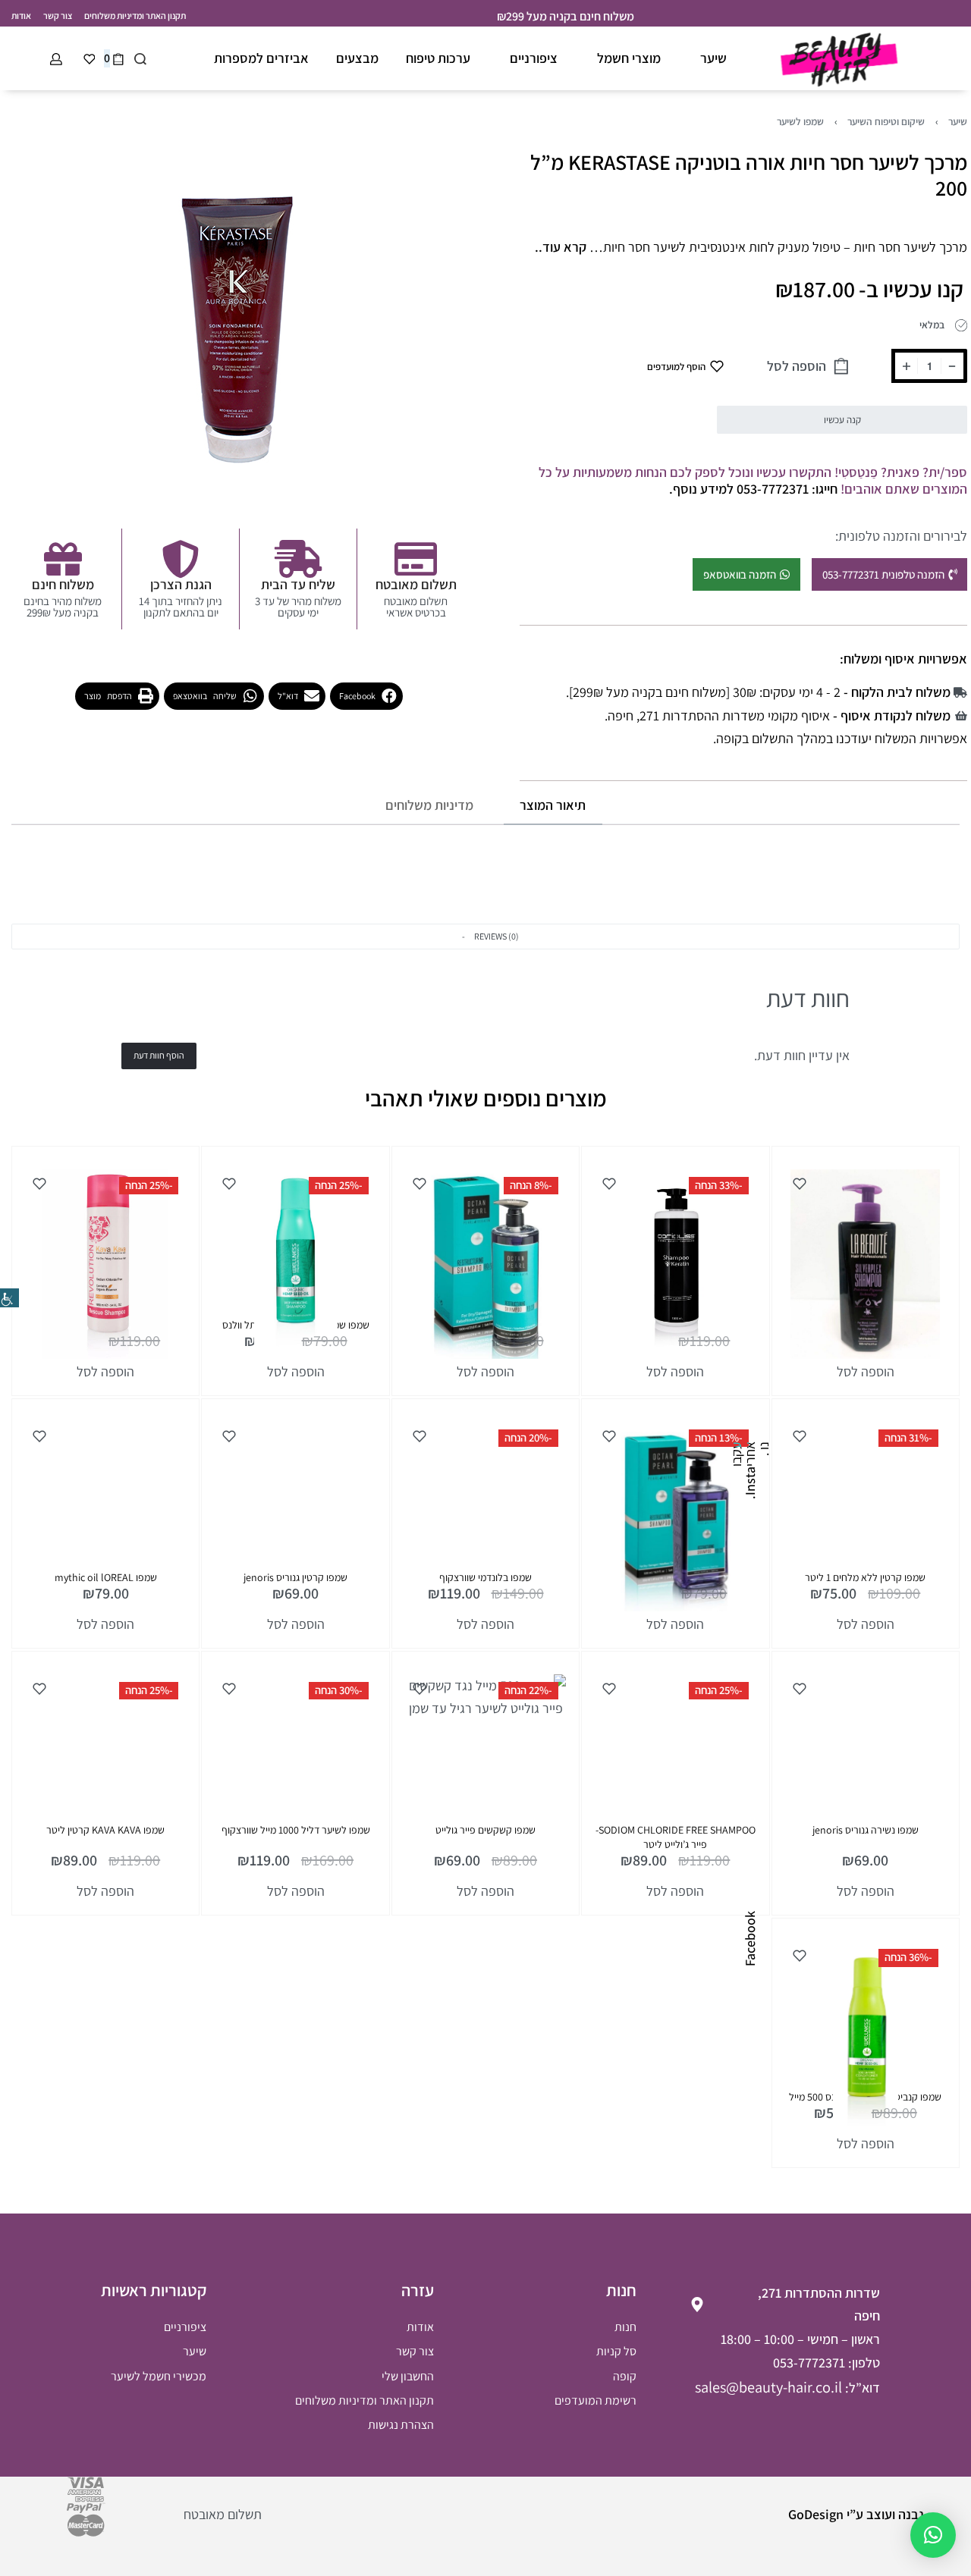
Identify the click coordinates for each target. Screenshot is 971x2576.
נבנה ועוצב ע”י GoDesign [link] (856, 2514)
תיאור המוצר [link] (553, 805)
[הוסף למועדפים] (800, 1184)
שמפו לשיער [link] (800, 121)
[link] (9, 1298)
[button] (366, 696)
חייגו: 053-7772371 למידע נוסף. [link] (753, 489)
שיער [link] (958, 121)
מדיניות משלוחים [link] (429, 805)
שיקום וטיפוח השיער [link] (886, 121)
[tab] (553, 806)
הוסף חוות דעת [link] (159, 1055)
